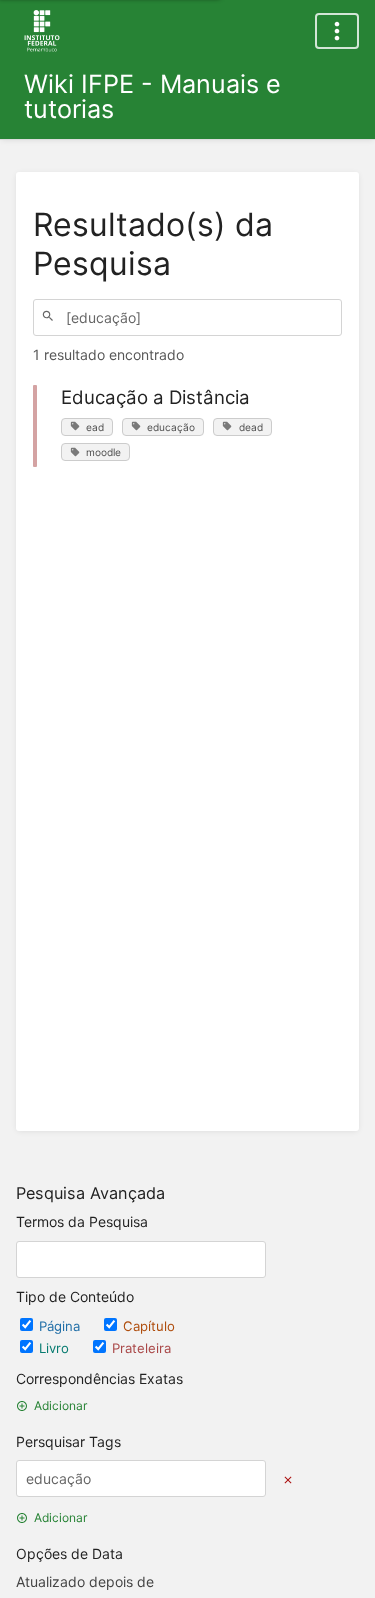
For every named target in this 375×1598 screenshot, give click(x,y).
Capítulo (149, 1326)
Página (61, 1326)
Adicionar (60, 1405)
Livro (56, 1348)
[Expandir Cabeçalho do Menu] (337, 31)
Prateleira (141, 1348)
